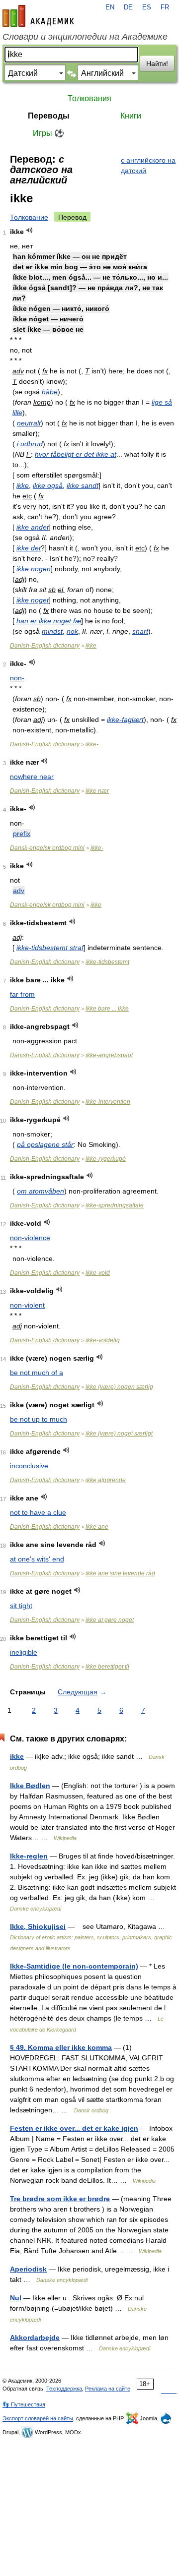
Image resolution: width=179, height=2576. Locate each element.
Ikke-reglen (29, 1856)
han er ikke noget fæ (49, 621)
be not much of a (37, 1373)
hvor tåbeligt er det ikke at (76, 454)
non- (17, 678)
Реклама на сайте (108, 2389)
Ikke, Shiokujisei (38, 1926)
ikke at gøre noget (110, 1620)
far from (22, 994)
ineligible (24, 1652)
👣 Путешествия (24, 2404)
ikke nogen (34, 569)
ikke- (92, 744)
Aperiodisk (28, 2269)
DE (128, 7)
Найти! (157, 63)
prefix (22, 834)
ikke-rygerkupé (106, 1159)
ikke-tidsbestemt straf (50, 948)
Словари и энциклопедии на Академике (85, 37)
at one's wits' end (37, 1559)
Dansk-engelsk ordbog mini (47, 848)
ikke (23, 485)
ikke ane (97, 1527)
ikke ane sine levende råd (120, 1573)
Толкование (29, 217)
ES (147, 7)
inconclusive (29, 1466)
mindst (52, 631)
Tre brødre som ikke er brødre (60, 2199)
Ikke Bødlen (30, 1786)
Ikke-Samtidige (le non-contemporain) (74, 1966)
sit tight (21, 1606)
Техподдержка (64, 2389)
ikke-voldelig (103, 1340)
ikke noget (33, 600)
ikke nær (97, 791)
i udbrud (30, 444)
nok (72, 631)
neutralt (29, 423)
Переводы (49, 116)
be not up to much (39, 1419)
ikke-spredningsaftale (115, 1205)
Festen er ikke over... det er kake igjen (74, 2128)
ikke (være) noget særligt (119, 1434)
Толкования (89, 98)
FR (165, 7)
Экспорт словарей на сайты (38, 2418)
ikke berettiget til (107, 1667)
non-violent (27, 1305)
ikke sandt (83, 485)
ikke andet (33, 527)
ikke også (48, 485)
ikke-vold (98, 1273)
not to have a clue (38, 1512)
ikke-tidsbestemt (107, 962)
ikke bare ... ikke (107, 1009)
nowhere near (32, 777)
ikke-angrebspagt (109, 1055)
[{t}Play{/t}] (30, 230)
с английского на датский (148, 165)
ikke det (29, 548)
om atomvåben (41, 1191)
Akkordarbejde (35, 2337)
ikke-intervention (108, 1102)
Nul (16, 2298)
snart (140, 631)
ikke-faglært (125, 719)
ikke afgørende (106, 1480)
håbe (50, 392)
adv (19, 891)
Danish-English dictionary (45, 646)
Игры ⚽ (48, 133)
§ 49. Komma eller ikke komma (61, 2047)
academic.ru (38, 16)
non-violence (30, 1238)
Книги (131, 116)
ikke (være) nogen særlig (119, 1387)
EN (110, 7)
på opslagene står (45, 1144)
